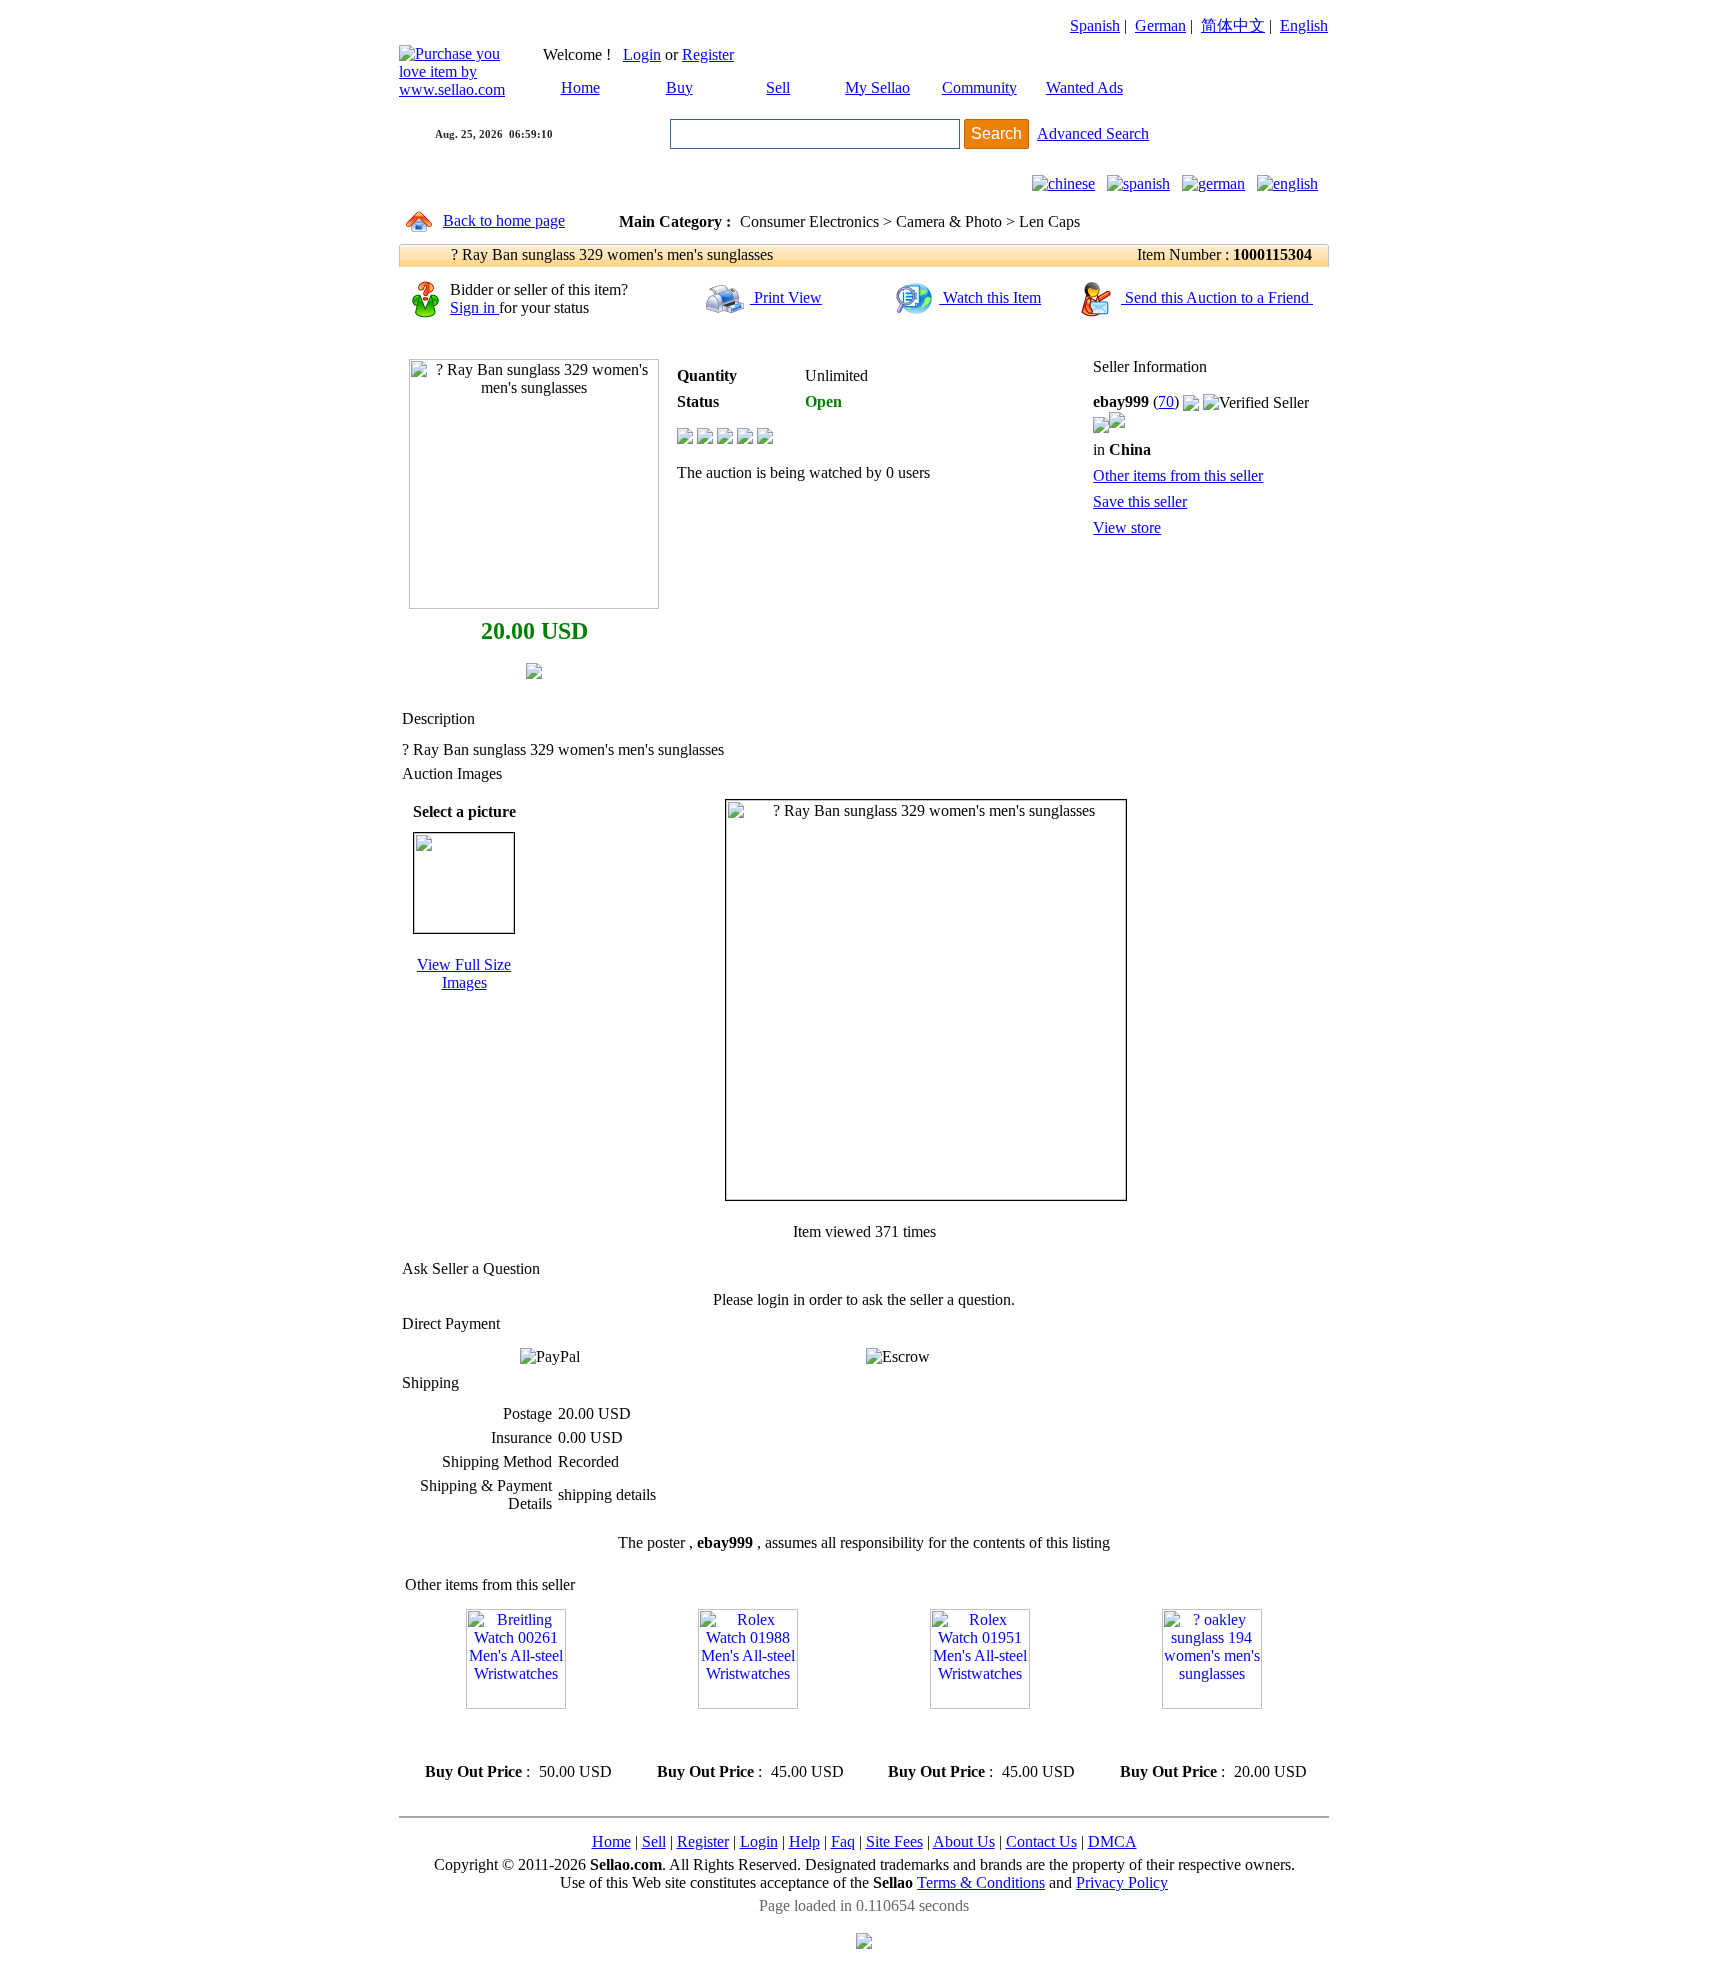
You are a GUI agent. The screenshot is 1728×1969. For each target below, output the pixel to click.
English (1304, 25)
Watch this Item (990, 297)
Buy (679, 87)
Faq (843, 1841)
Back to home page (504, 220)
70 (1166, 401)
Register (708, 54)
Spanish (1095, 25)
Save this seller (1140, 501)
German (1160, 25)
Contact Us (1041, 1841)
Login (642, 54)
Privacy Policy (1122, 1882)
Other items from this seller (1178, 475)
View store (1127, 527)
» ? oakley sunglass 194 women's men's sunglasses (1193, 1735)
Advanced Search (1093, 133)
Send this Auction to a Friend (1217, 297)
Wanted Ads (1084, 87)
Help (804, 1841)
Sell (778, 87)
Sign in (474, 307)
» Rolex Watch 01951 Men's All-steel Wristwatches (969, 1735)
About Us (964, 1841)
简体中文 (1233, 25)
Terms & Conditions (981, 1882)
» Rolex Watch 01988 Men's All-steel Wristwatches (737, 1735)
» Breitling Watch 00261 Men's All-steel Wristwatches (515, 1735)
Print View (786, 297)
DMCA (1112, 1841)
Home (580, 87)
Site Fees (894, 1841)
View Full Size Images (464, 973)
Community (979, 87)
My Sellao (877, 87)
